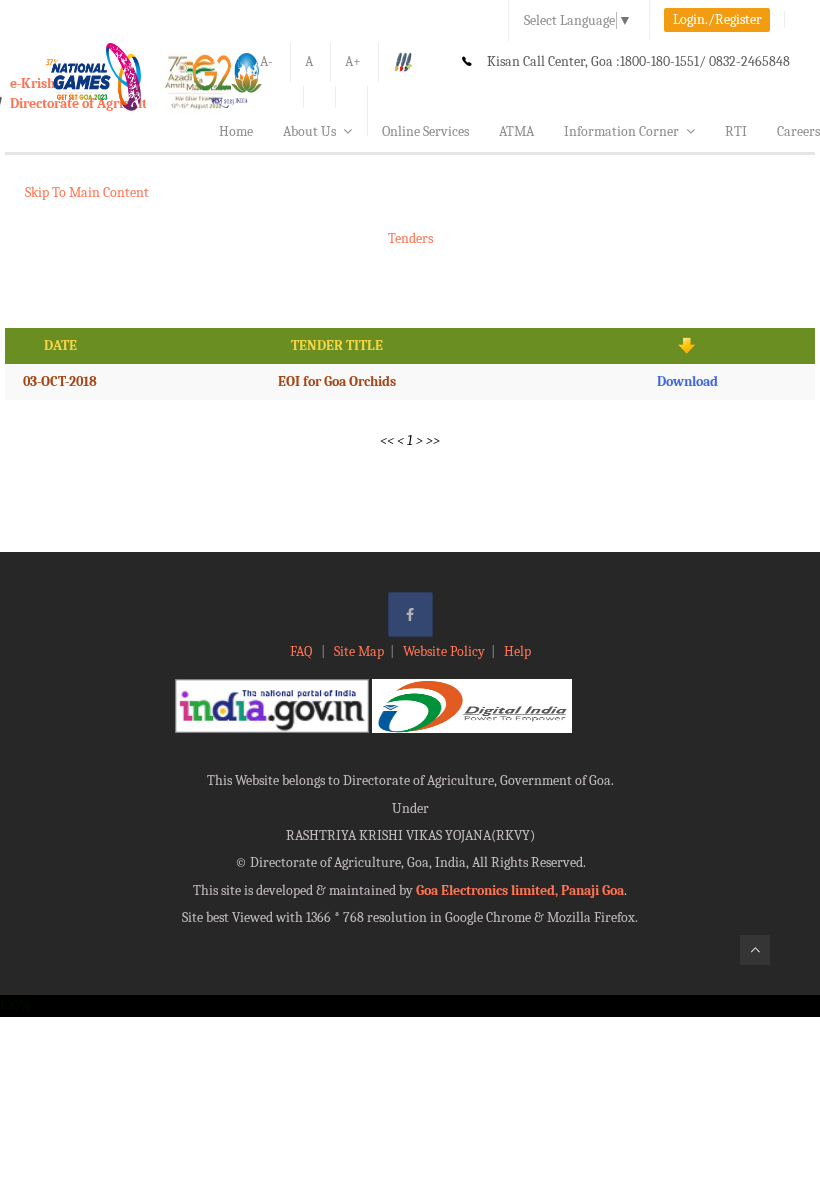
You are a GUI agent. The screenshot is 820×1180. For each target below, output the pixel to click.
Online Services (425, 131)
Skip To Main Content (87, 192)
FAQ (302, 651)
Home (236, 131)
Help (517, 651)
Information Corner (621, 131)
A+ (353, 61)
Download (687, 381)
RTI (736, 131)
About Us (309, 131)
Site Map (359, 651)
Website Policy (444, 651)
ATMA (516, 131)
